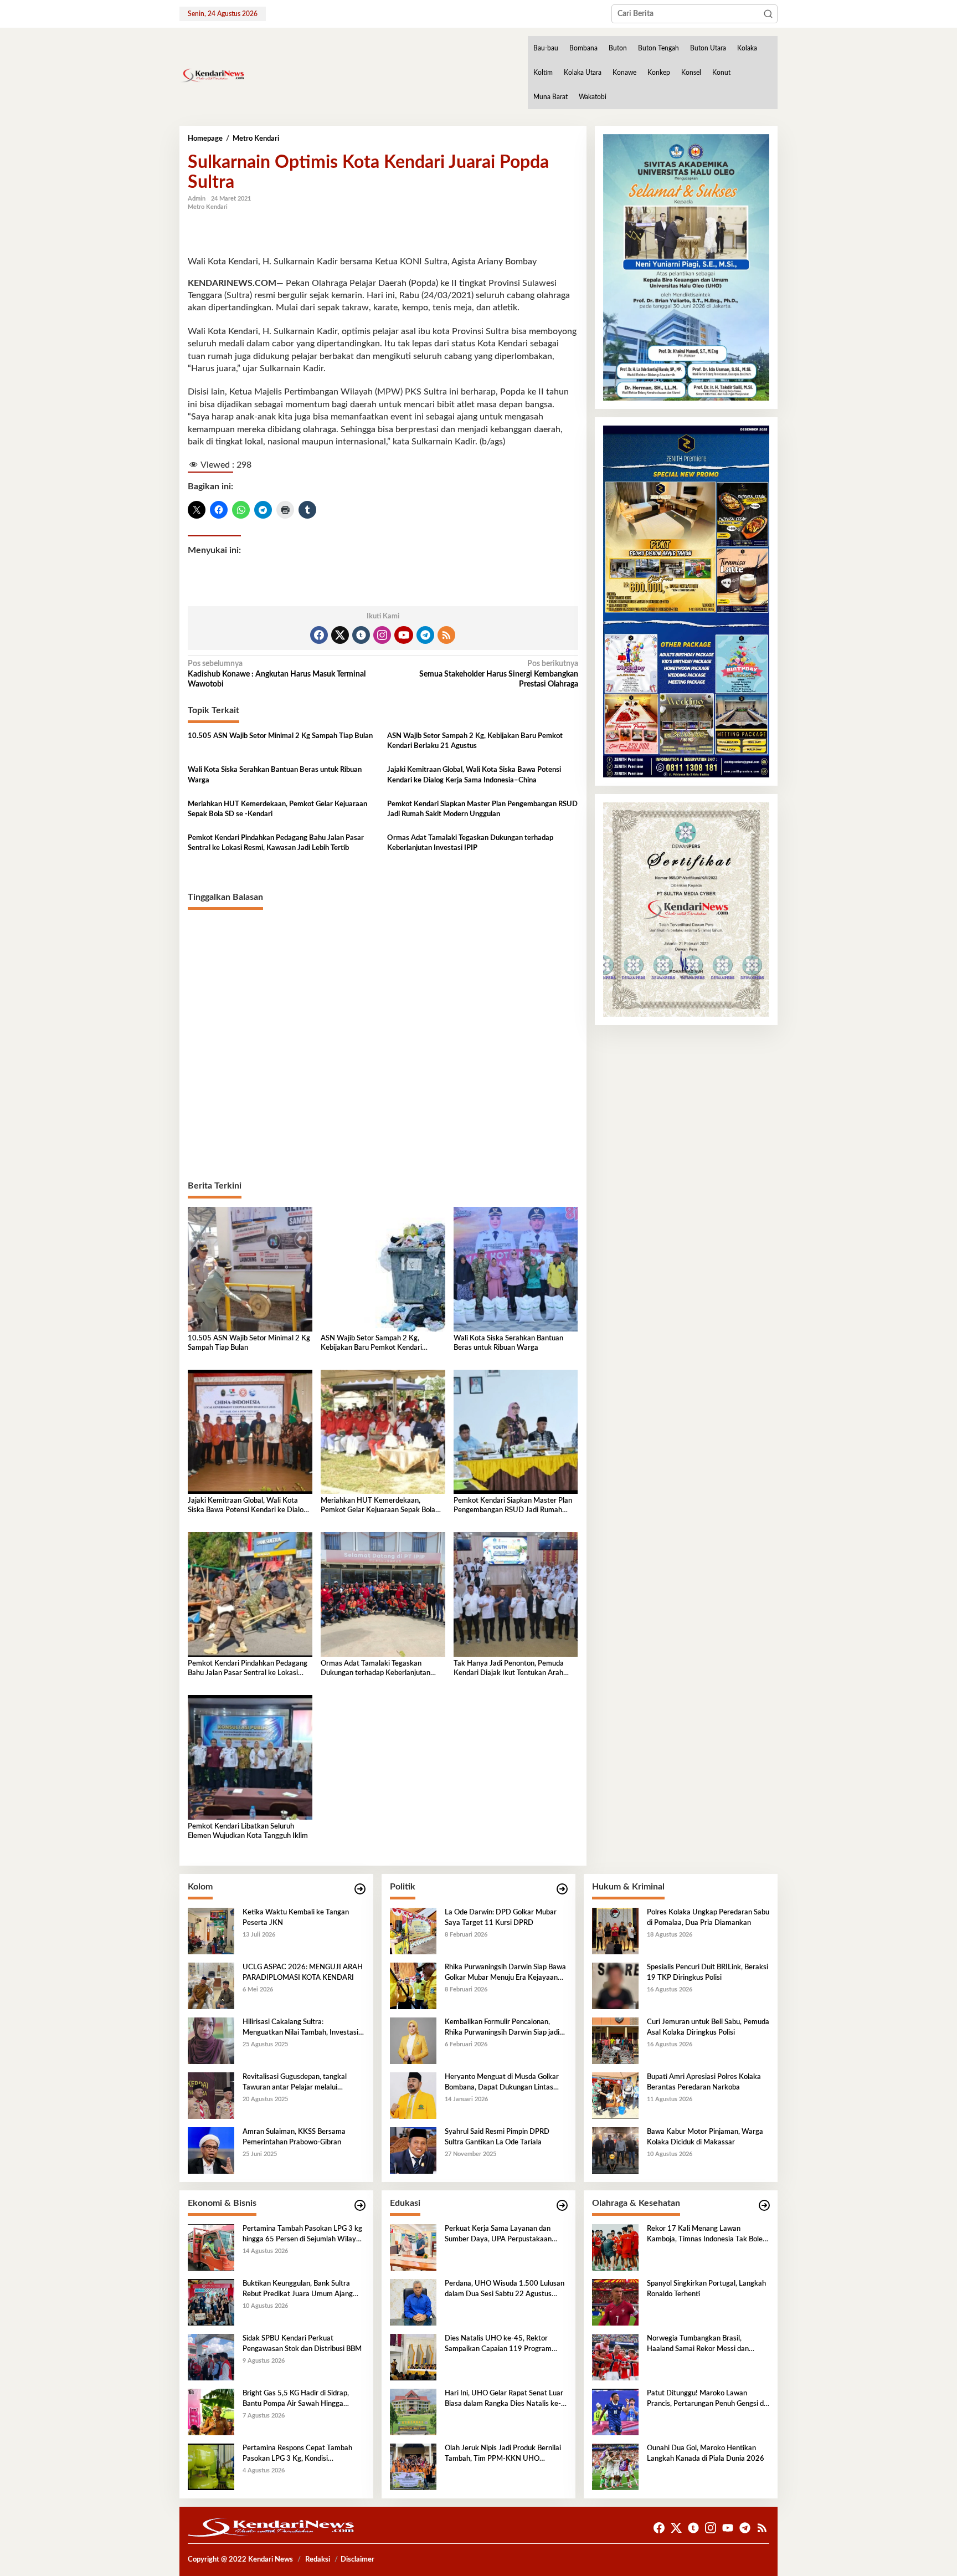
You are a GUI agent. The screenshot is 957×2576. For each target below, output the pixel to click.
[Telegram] (425, 635)
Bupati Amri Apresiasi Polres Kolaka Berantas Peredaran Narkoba (704, 2082)
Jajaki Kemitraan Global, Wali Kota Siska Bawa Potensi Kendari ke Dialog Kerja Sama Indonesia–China (474, 775)
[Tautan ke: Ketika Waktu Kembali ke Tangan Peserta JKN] (211, 1931)
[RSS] (446, 635)
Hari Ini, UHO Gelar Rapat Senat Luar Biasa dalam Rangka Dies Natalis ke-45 (504, 2399)
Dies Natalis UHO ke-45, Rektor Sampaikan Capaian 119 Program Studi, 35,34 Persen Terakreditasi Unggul (498, 2344)
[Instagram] (382, 635)
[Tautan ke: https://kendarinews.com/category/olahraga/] (764, 2206)
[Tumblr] (361, 635)
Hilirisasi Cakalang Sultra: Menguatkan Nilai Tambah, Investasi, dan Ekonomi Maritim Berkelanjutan (301, 2028)
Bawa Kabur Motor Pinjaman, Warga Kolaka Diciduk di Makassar (705, 2137)
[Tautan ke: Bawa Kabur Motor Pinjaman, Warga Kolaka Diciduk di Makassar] (615, 2150)
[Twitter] (340, 635)
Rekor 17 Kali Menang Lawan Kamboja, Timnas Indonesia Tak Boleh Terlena (707, 2235)
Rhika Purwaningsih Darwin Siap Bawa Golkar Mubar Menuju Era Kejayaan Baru (505, 1973)
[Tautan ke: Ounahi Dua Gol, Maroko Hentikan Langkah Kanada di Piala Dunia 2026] (615, 2467)
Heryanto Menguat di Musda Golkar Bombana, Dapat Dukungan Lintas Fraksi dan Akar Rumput (502, 2083)
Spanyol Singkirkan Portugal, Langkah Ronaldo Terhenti (706, 2289)
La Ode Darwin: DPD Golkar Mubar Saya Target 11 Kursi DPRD (501, 1917)
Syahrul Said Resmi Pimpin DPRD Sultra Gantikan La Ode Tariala (497, 2137)
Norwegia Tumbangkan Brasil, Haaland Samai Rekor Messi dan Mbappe (698, 2344)
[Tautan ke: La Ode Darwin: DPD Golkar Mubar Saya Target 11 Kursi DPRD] (413, 1931)
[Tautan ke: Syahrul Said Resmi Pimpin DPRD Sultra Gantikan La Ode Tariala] (413, 2150)
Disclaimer (357, 2560)
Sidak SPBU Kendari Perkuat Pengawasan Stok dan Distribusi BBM (302, 2344)
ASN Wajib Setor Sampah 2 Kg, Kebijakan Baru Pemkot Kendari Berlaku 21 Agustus (475, 741)
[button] (768, 14)
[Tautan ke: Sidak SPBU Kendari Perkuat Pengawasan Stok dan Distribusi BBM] (211, 2357)
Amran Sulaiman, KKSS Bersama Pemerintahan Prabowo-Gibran (294, 2137)
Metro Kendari (208, 207)
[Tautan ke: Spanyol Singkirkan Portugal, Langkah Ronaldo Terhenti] (615, 2302)
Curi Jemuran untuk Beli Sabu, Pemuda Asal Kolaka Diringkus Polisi (708, 2027)
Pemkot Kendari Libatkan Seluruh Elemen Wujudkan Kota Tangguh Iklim (248, 1831)
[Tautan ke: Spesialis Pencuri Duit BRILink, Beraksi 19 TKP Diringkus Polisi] (615, 1986)
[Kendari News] (212, 75)
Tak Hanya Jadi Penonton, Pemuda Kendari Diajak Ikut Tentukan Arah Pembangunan (509, 1669)
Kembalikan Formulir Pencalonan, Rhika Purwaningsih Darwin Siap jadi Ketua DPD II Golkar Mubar (502, 2028)
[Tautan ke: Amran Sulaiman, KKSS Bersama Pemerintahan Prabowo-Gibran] (211, 2150)
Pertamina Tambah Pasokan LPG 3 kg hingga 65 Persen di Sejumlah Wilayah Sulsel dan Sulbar (303, 2235)
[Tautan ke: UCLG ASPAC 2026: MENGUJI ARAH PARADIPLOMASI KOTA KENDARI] (211, 1986)
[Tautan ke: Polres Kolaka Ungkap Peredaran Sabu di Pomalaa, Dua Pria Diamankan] (615, 1931)
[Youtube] (404, 635)
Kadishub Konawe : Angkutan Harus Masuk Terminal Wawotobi (277, 674)
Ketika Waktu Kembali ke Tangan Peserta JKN (296, 1917)
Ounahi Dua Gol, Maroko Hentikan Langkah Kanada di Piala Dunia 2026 (706, 2453)
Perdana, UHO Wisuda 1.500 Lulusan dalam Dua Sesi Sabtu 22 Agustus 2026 (505, 2290)
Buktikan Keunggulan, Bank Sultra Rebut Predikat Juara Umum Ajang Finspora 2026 (298, 2290)
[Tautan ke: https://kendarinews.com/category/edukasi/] (562, 2206)
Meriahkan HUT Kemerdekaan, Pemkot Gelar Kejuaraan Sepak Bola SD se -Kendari (277, 809)
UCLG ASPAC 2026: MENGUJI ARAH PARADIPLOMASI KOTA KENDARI (303, 1972)
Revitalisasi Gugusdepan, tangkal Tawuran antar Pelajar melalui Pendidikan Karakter (295, 2083)
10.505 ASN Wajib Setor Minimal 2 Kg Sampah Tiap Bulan (280, 736)
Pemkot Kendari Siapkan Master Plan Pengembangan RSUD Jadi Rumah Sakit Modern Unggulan (482, 809)
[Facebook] (319, 635)
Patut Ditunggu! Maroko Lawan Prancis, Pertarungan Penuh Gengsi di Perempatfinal (706, 2399)
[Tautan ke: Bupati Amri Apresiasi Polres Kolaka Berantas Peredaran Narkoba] (615, 2096)
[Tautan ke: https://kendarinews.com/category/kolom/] (360, 1889)
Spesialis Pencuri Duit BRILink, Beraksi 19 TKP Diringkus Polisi (708, 1972)
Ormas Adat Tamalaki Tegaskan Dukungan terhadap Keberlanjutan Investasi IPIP (470, 843)
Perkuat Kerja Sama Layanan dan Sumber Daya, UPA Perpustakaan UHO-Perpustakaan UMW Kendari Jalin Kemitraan (501, 2235)
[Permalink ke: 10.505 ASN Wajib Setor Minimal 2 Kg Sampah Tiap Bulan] (250, 1269)
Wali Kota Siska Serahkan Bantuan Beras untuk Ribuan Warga (275, 775)
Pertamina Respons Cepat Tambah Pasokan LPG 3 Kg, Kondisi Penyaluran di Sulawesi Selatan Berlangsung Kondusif (297, 2454)
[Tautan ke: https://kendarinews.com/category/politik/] (562, 1889)
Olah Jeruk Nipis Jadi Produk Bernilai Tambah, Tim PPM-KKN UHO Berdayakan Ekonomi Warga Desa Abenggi (503, 2454)
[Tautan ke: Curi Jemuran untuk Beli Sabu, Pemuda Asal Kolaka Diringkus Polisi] (615, 2041)
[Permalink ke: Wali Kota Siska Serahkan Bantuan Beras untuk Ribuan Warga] (516, 1269)
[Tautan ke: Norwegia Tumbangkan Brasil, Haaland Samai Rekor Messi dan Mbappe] (615, 2357)
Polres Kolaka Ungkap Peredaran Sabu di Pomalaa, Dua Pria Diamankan (708, 1917)
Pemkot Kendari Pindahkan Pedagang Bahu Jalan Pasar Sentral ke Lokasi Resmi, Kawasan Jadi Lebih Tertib (276, 843)
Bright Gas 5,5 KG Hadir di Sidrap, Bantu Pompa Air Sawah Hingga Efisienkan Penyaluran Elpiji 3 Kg (296, 2399)
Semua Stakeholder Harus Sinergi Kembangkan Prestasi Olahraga (498, 674)
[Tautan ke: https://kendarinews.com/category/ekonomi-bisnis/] (360, 2206)
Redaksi (318, 2560)
